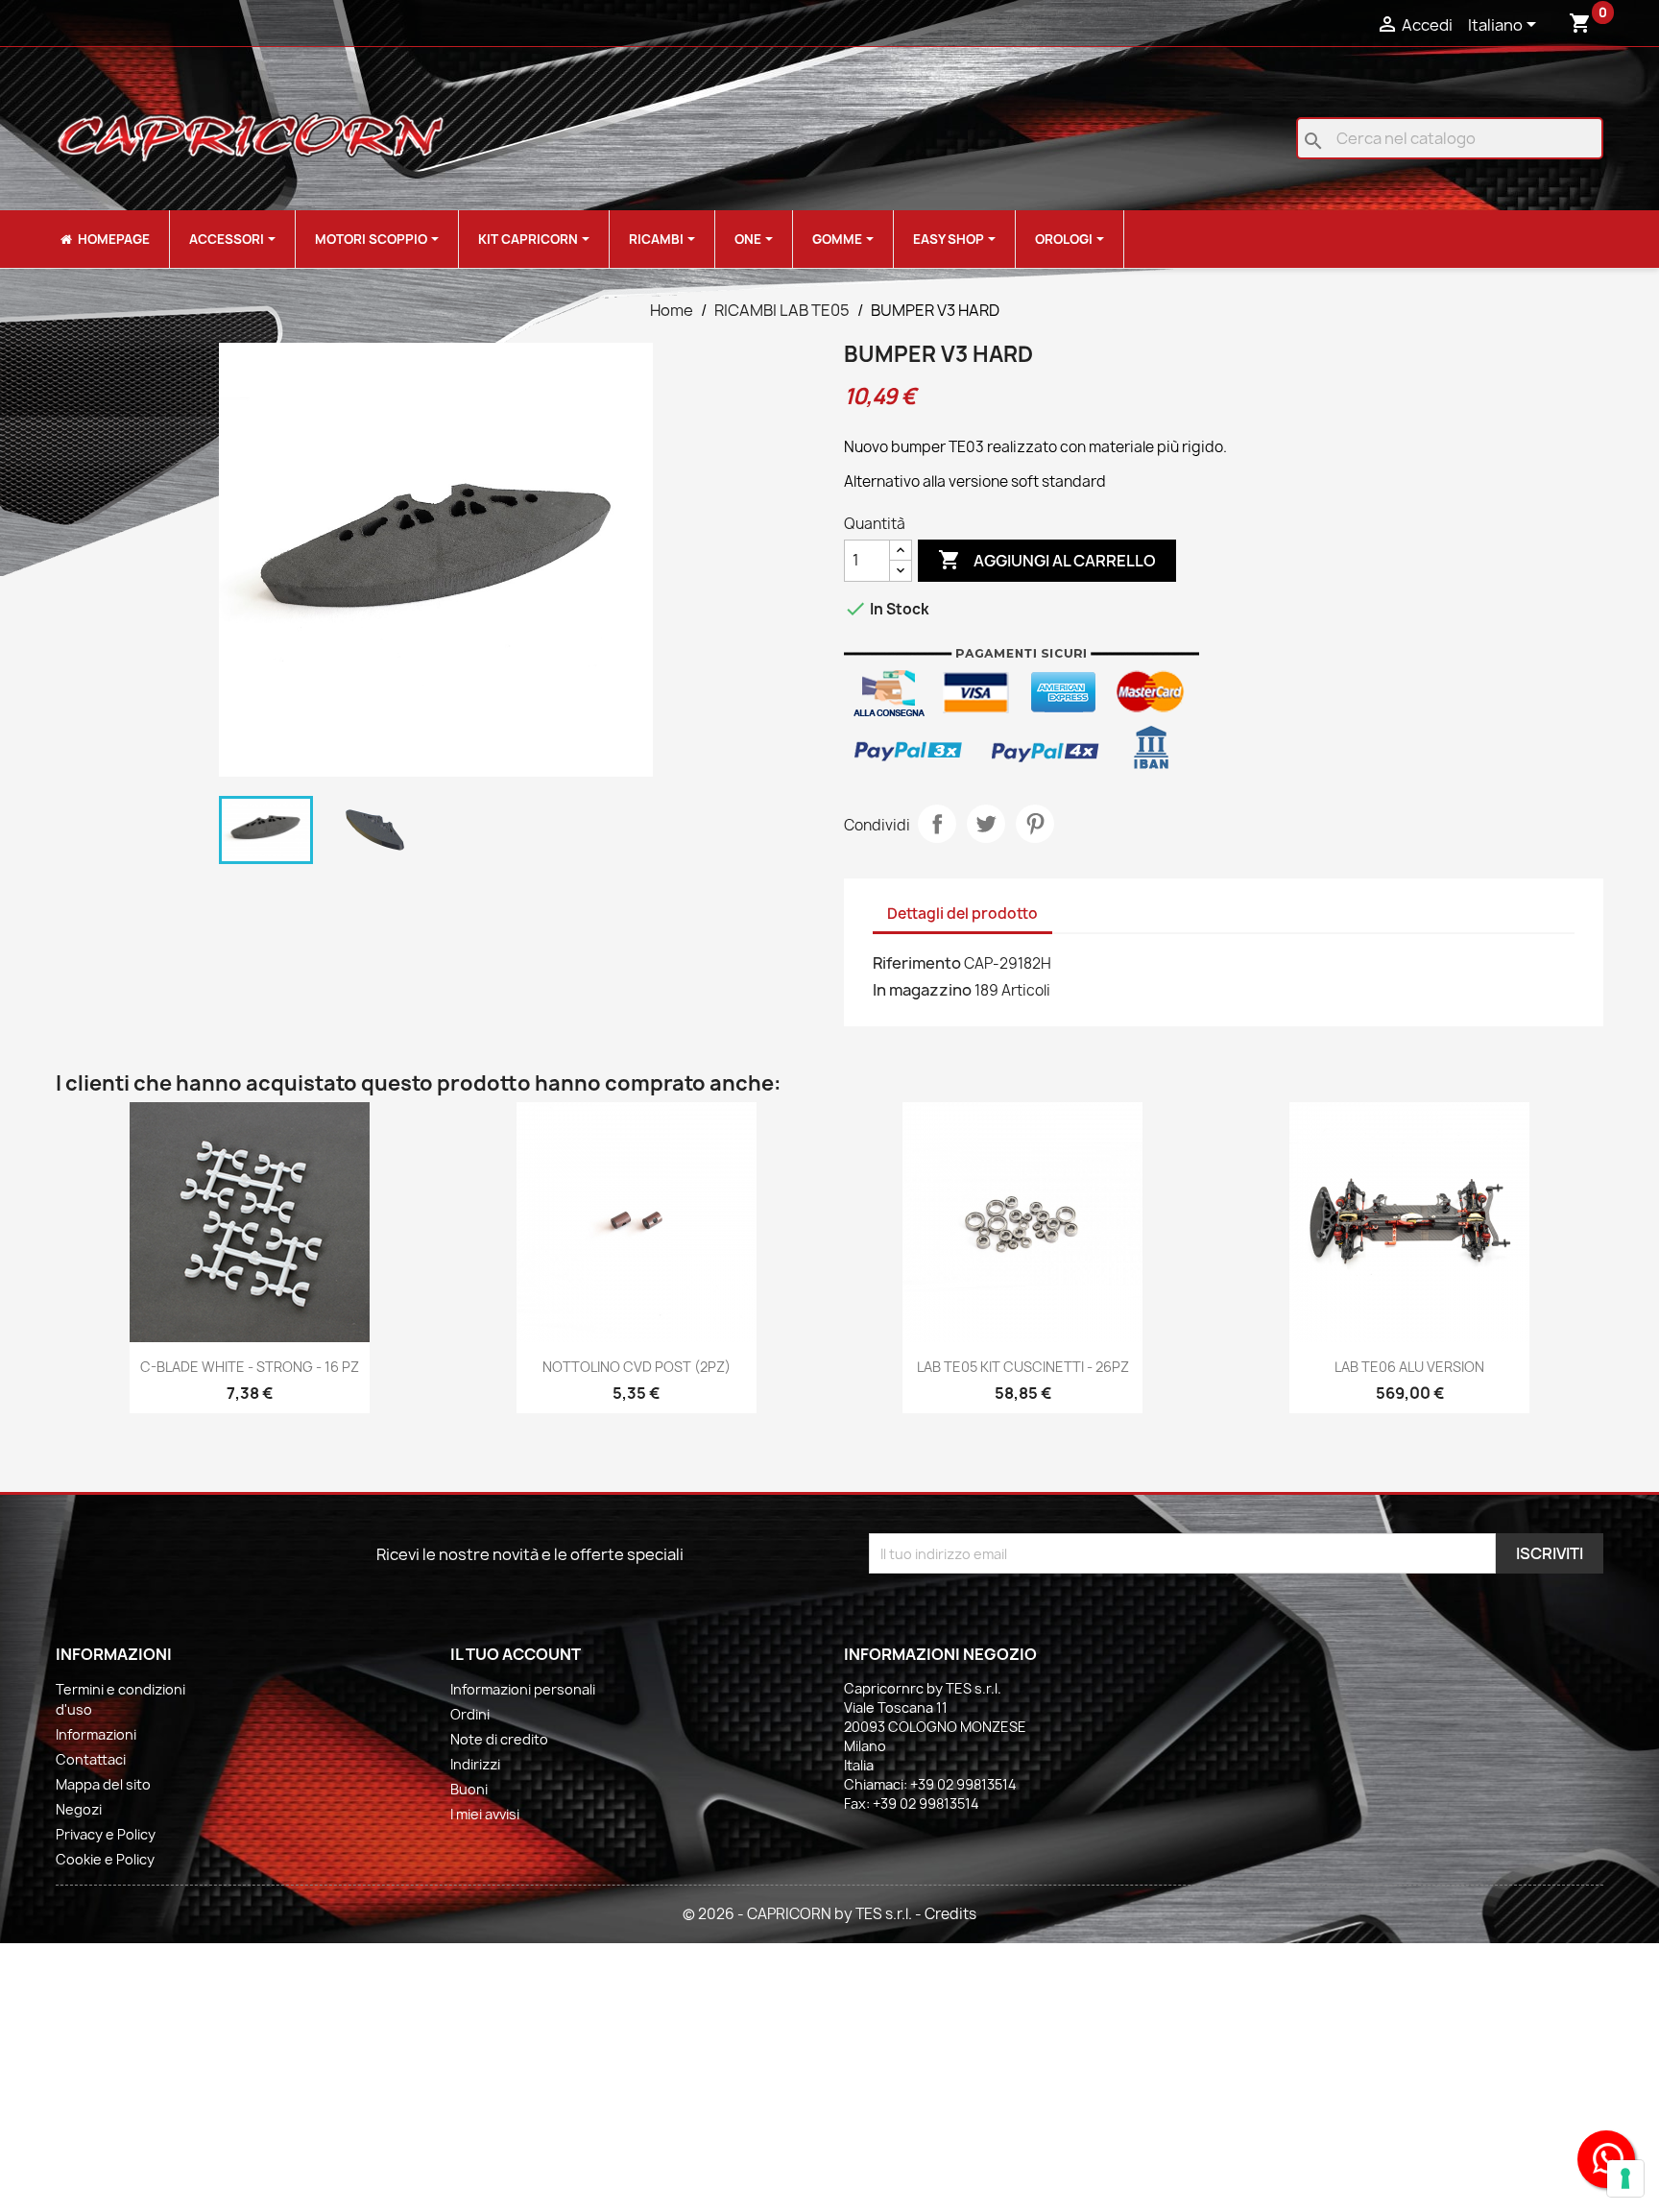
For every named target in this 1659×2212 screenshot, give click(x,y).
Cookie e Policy (105, 1859)
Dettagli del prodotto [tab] (962, 914)
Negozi (79, 1809)
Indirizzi (475, 1764)
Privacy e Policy (106, 1834)
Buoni (469, 1789)
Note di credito (499, 1739)
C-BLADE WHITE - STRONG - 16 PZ (250, 1367)
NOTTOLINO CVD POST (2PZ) (637, 1367)
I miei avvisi (485, 1814)
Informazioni (96, 1734)
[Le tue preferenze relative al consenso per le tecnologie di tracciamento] (1625, 2178)
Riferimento (917, 963)
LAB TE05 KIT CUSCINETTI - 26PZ (1023, 1367)
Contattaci (91, 1759)
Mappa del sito (103, 1784)
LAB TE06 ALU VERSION (1409, 1367)
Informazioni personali (523, 1689)
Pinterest (1035, 824)
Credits (950, 1914)
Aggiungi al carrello (1047, 560)
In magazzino (922, 990)
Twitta (986, 824)
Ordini (470, 1714)
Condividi (937, 824)
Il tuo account (516, 1654)
